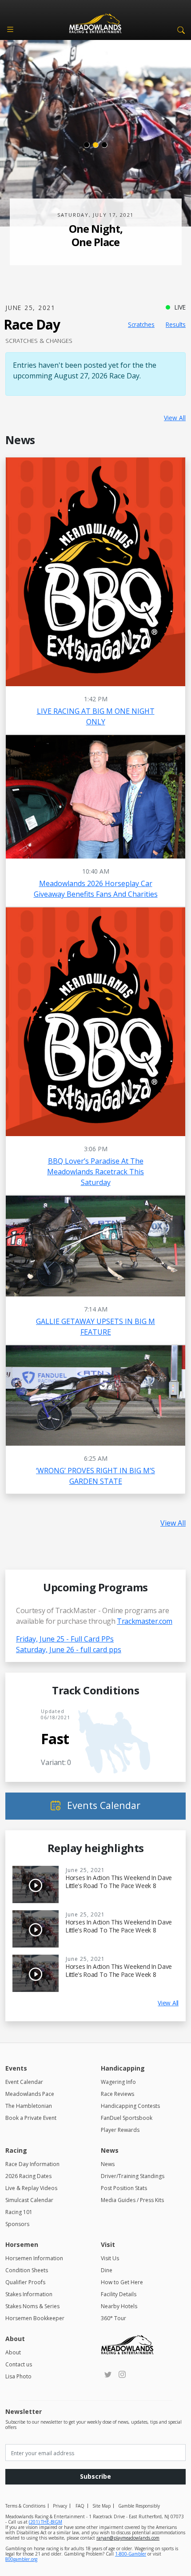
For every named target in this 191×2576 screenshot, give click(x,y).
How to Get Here (122, 2282)
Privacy (60, 2506)
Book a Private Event (31, 2118)
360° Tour (113, 2318)
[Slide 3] (104, 145)
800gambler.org (21, 2559)
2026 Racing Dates (28, 2176)
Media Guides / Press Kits (132, 2200)
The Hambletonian (29, 2106)
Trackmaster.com (145, 1621)
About (13, 2352)
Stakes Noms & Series (32, 2306)
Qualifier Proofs (25, 2282)
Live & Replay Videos (31, 2188)
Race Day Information (32, 2164)
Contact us (19, 2364)
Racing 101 (19, 2212)
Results (176, 324)
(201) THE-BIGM (46, 2522)
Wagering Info (118, 2082)
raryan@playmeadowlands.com (128, 2538)
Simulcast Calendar (29, 2200)
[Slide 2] (95, 145)
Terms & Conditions (25, 2506)
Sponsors (17, 2224)
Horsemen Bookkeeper (35, 2318)
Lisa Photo (18, 2376)
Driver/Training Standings (133, 2176)
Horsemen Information (34, 2258)
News (108, 2164)
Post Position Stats (124, 2188)
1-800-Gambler (131, 2554)
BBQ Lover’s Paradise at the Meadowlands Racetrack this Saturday (95, 1172)
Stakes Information (29, 2294)
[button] (179, 29)
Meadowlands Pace (30, 2094)
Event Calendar (24, 2082)
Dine (107, 2270)
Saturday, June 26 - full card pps (69, 1650)
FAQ (80, 2506)
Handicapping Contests (130, 2106)
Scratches (141, 324)
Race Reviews (117, 2094)
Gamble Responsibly (139, 2506)
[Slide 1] (87, 145)
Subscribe (95, 2476)
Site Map (101, 2506)
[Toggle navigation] (10, 29)
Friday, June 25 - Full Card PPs (65, 1639)
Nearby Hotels (119, 2306)
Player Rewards (120, 2130)
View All (175, 418)
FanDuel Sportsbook (127, 2118)
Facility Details (119, 2294)
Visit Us (110, 2258)
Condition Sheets (27, 2270)
